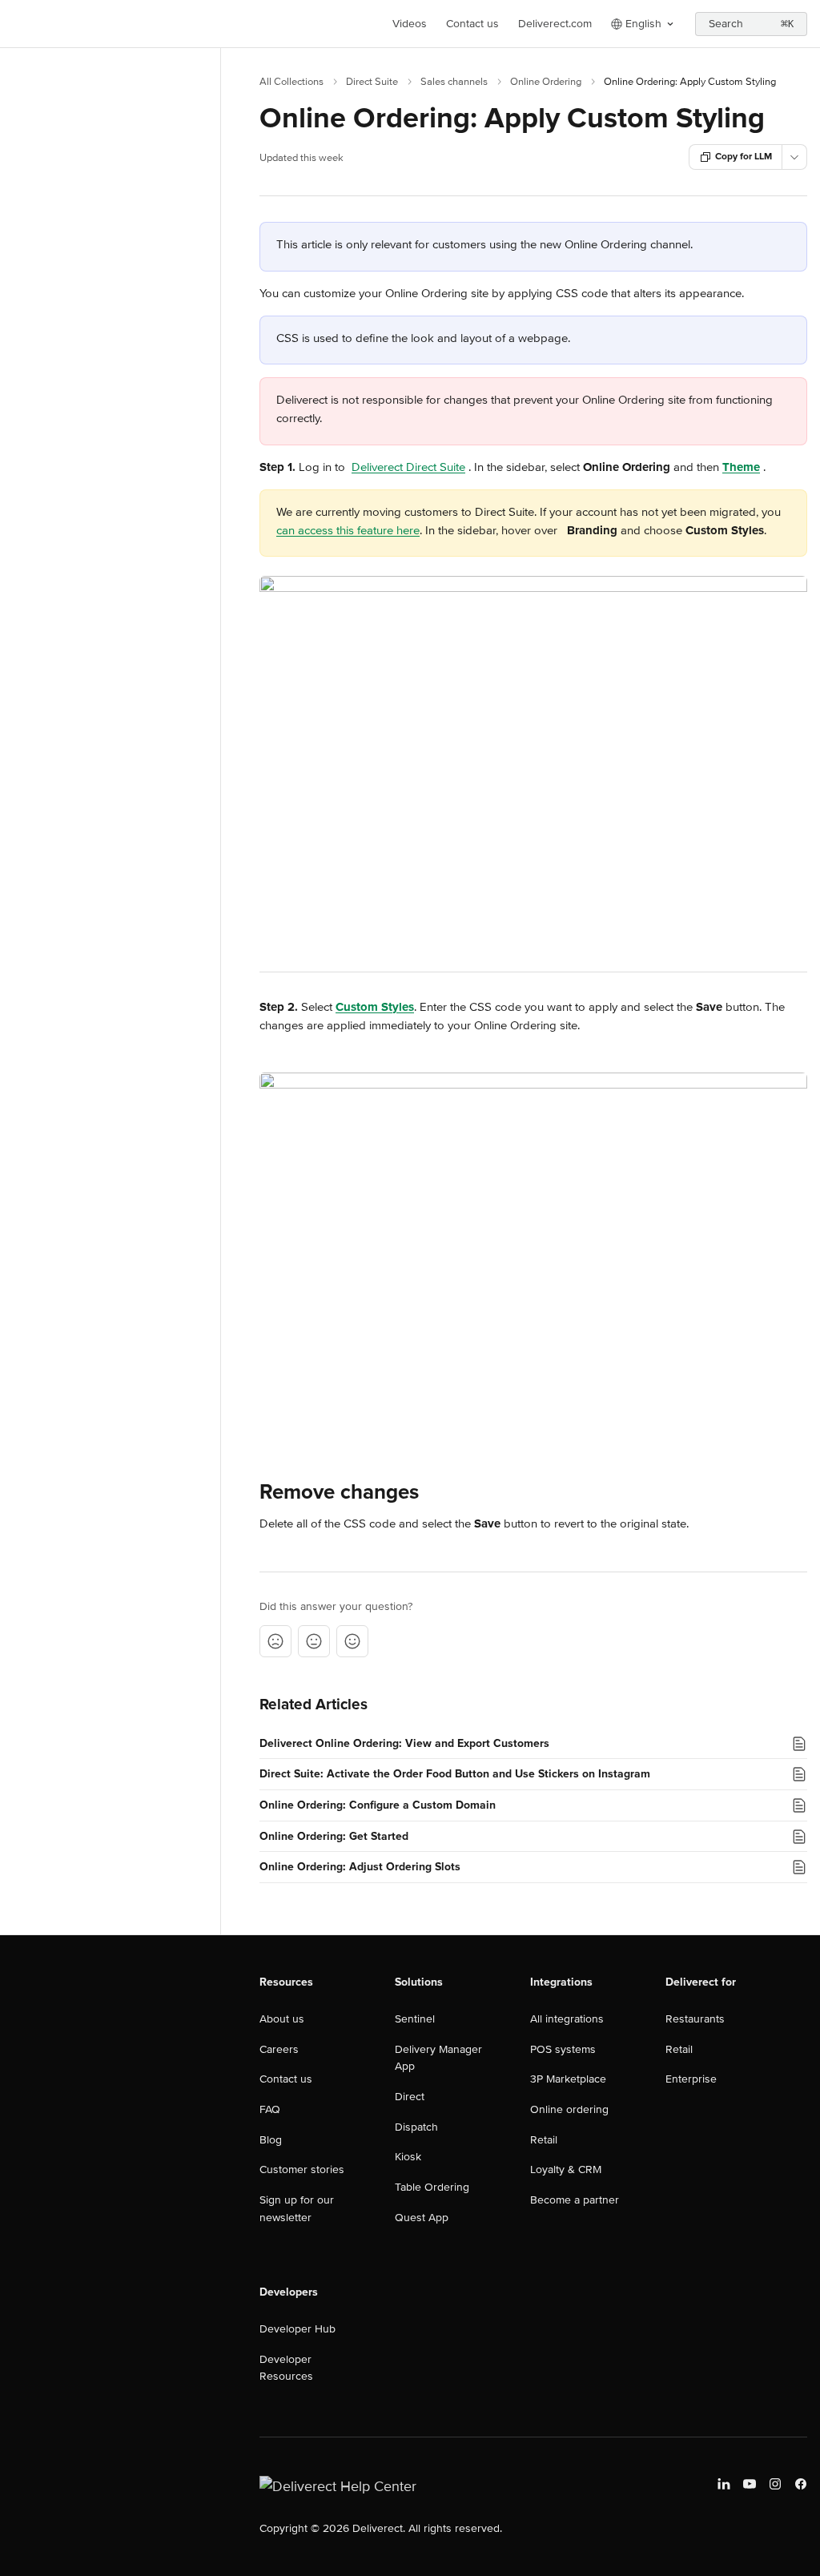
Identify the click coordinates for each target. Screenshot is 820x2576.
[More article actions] (794, 157)
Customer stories (302, 2169)
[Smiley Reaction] (352, 1641)
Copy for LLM (744, 157)
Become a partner (575, 2200)
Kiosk (408, 2157)
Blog (271, 2140)
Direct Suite (372, 82)
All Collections (291, 82)
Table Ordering (432, 2187)
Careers (279, 2049)
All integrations (567, 2019)
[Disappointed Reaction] (275, 1641)
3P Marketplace (568, 2079)
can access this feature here (348, 530)
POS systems (563, 2049)
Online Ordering (546, 82)
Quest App (422, 2218)
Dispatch (416, 2127)
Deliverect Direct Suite (408, 467)
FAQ (270, 2109)
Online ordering (569, 2109)
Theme (741, 467)
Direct (410, 2097)
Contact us (472, 24)
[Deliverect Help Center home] (16, 24)
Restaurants (695, 2019)
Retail (544, 2140)
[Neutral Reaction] (314, 1641)
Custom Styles (375, 1007)
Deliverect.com (555, 24)
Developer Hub (297, 2329)
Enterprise (691, 2079)
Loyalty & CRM (566, 2169)
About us (282, 2019)
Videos (410, 24)
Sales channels (454, 82)
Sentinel (415, 2019)
